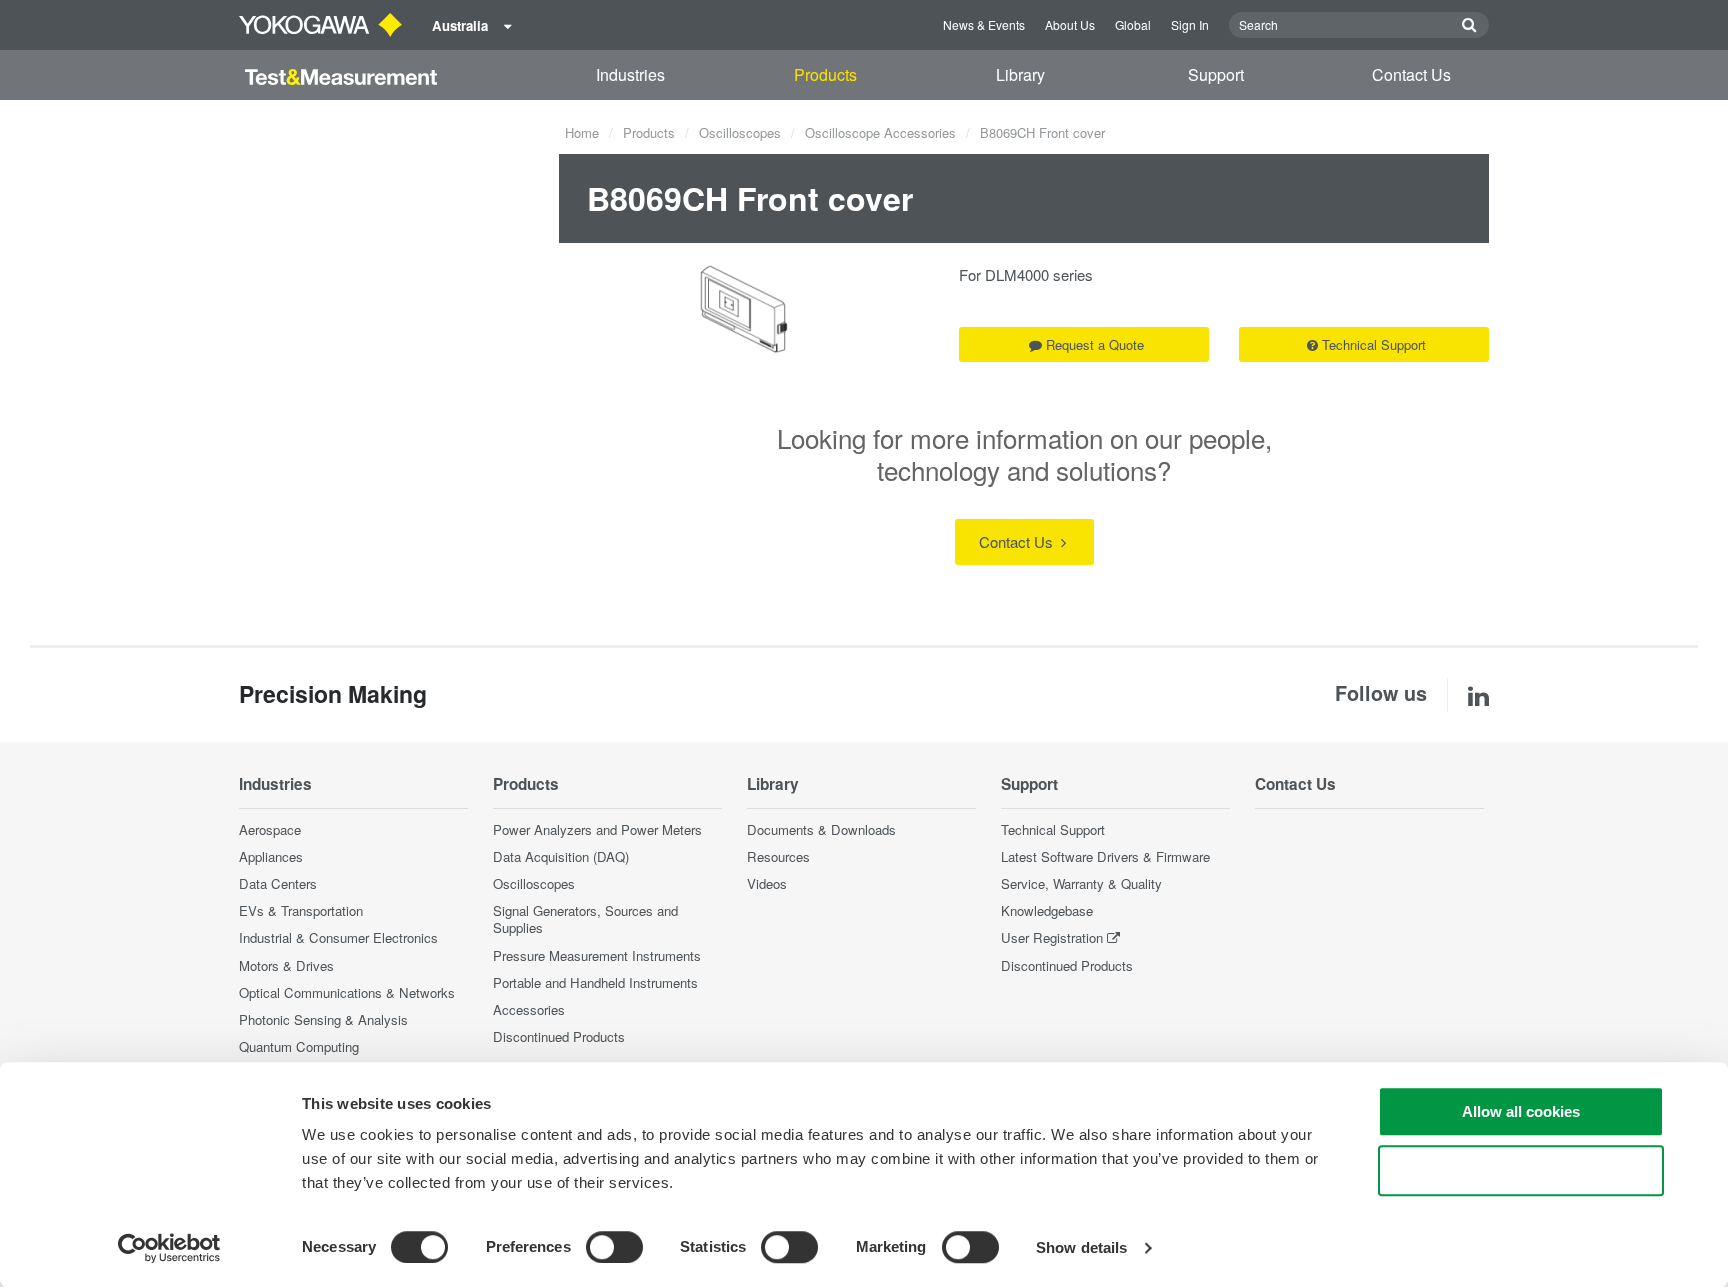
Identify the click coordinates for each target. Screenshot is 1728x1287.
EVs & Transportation (301, 910)
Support (1216, 74)
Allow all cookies (1521, 1111)
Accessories (529, 1009)
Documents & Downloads (821, 829)
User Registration (1052, 937)
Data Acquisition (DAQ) (561, 856)
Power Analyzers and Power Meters (597, 829)
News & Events (984, 24)
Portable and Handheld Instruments (595, 982)
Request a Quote (1095, 344)
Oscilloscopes (740, 132)
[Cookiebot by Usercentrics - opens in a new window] (169, 1248)
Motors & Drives (286, 965)
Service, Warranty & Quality (1081, 883)
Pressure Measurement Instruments (597, 955)
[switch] (614, 1247)
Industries (630, 74)
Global (1133, 24)
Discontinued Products (559, 1036)
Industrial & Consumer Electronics (338, 937)
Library (1020, 74)
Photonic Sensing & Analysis (323, 1019)
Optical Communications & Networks (347, 992)
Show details (1081, 1247)
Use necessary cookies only (1521, 1170)
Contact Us (1411, 74)
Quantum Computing (299, 1046)
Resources (778, 856)
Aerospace (270, 829)
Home (582, 132)
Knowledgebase (1047, 910)
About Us (1070, 24)
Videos (767, 883)
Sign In (1190, 24)
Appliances (271, 856)
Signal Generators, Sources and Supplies (585, 919)
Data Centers (278, 883)
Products (825, 74)
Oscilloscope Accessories (880, 132)
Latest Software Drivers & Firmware (1105, 856)
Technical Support (1374, 344)
